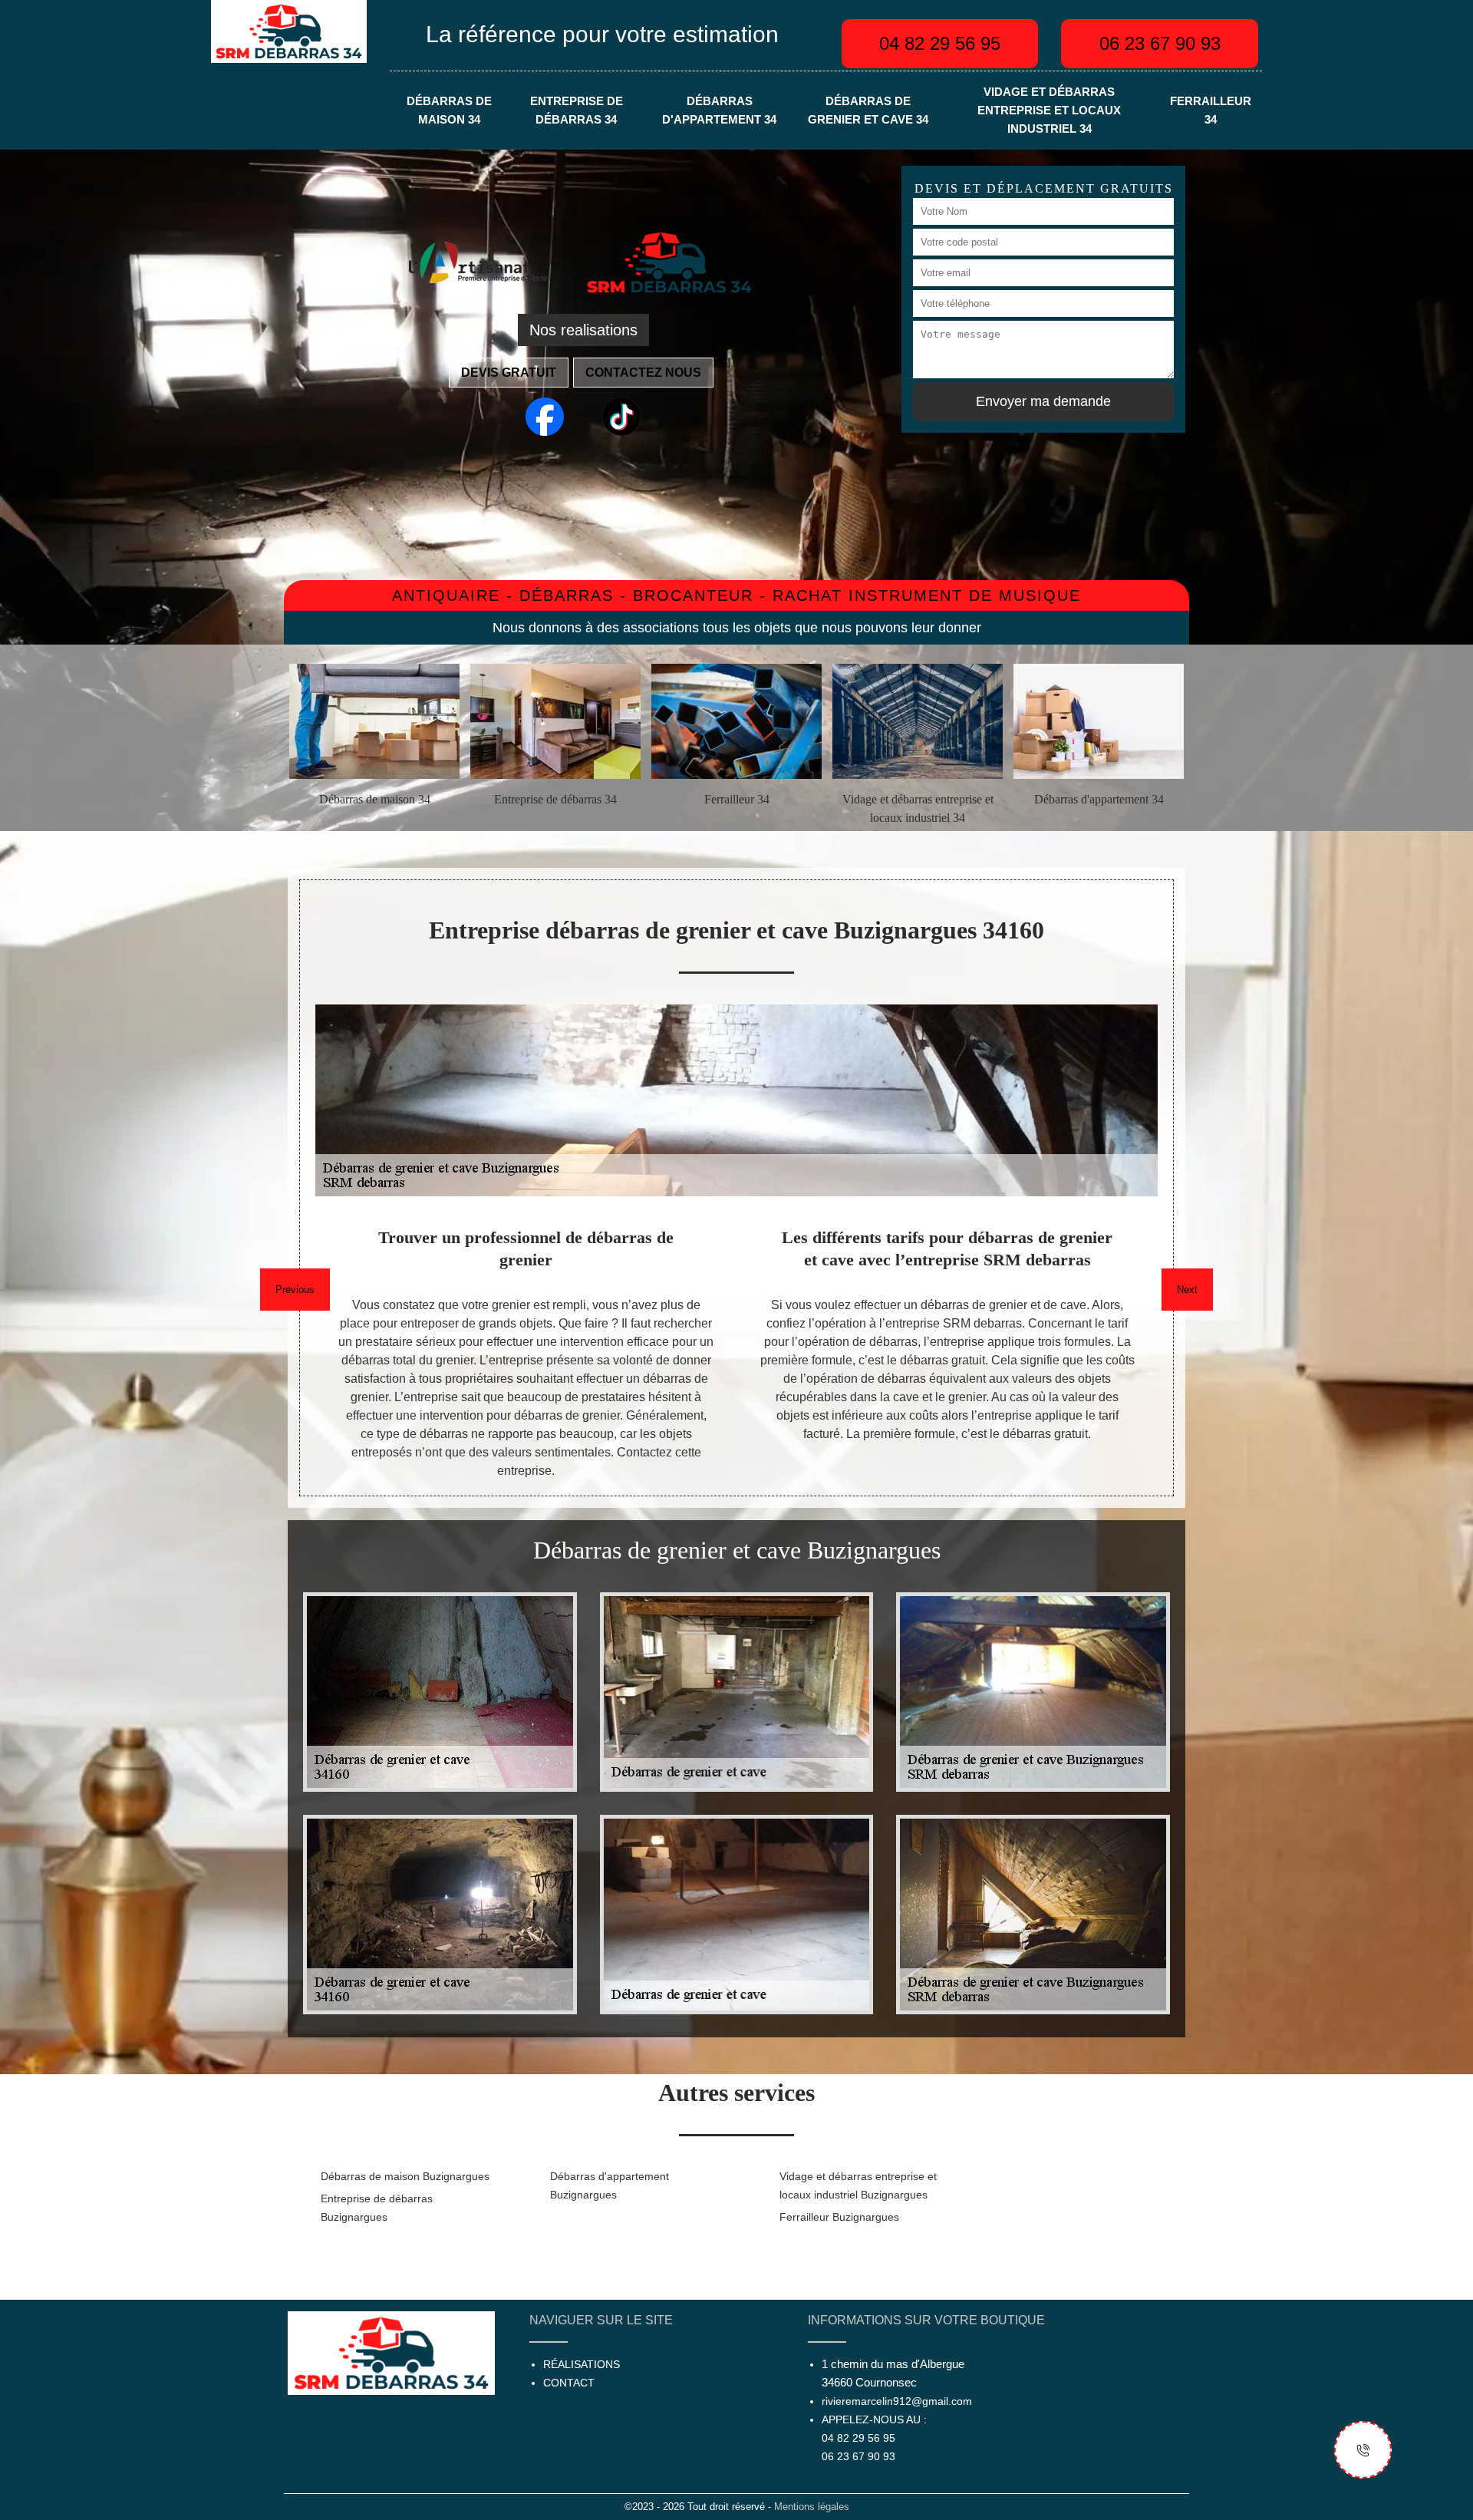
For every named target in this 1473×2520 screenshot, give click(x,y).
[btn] (1363, 2450)
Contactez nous (643, 373)
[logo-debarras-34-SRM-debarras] (289, 30)
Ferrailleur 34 (1211, 110)
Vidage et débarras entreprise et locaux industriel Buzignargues (858, 2185)
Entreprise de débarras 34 (577, 110)
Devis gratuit (509, 373)
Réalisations (582, 2364)
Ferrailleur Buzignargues (839, 2217)
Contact (569, 2383)
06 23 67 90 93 (1160, 43)
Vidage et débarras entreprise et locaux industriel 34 (1049, 110)
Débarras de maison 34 (449, 110)
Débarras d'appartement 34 (719, 110)
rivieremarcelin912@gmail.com (897, 2401)
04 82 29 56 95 (940, 43)
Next (1187, 1290)
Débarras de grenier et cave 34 (868, 110)
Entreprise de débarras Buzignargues (377, 2208)
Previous (295, 1290)
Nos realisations (583, 330)
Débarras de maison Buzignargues (405, 2176)
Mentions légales (812, 2507)
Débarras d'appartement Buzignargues (610, 2185)
